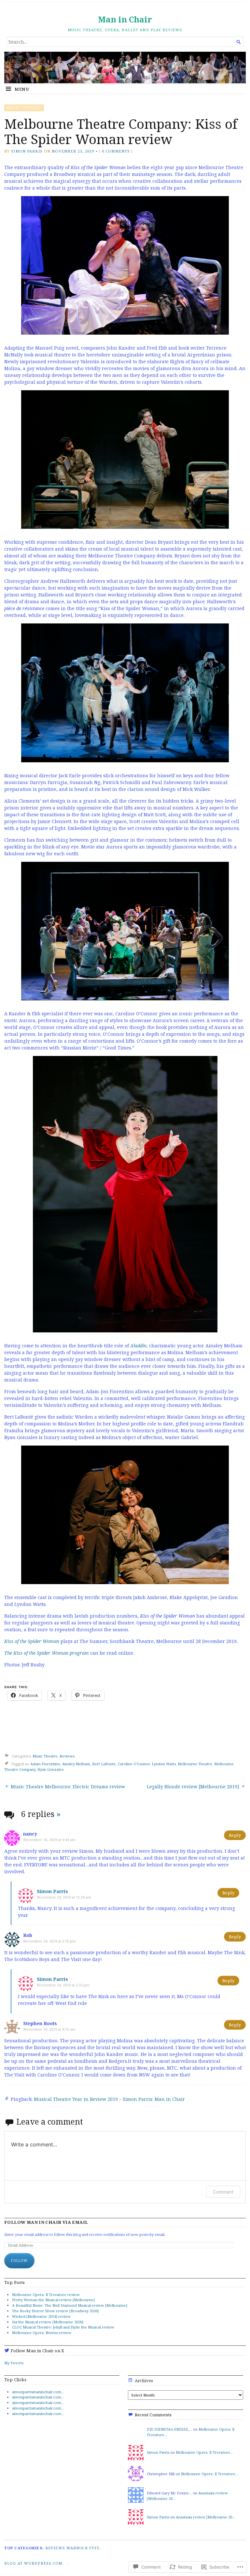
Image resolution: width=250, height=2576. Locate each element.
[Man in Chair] (125, 68)
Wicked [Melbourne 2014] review (41, 2316)
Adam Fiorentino (45, 1764)
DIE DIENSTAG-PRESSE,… (169, 2429)
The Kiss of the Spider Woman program (47, 1653)
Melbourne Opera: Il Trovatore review (46, 2295)
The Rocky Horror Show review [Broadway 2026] (55, 2311)
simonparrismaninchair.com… (38, 2392)
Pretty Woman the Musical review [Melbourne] (53, 2300)
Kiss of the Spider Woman (32, 1641)
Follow (19, 2261)
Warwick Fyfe (83, 2548)
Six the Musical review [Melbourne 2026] (48, 2322)
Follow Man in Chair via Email (46, 2222)
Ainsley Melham (76, 1764)
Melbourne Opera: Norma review (42, 2333)
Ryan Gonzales (50, 1769)
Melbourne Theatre (195, 1764)
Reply (235, 1835)
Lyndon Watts (164, 1764)
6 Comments (116, 151)
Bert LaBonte (104, 1764)
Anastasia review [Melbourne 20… (205, 2517)
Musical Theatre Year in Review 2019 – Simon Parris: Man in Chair (109, 2099)
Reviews (67, 1756)
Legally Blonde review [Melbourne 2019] (193, 1787)
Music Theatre (24, 107)
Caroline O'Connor (134, 1764)
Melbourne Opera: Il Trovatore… (204, 2452)
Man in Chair (125, 19)
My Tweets (14, 2363)
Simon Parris (27, 151)
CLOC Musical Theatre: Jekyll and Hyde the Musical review (63, 2327)
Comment (223, 2192)
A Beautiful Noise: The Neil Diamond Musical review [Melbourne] (70, 2305)
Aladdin (138, 1346)
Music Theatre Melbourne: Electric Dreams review (68, 1787)
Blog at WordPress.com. (34, 2563)
